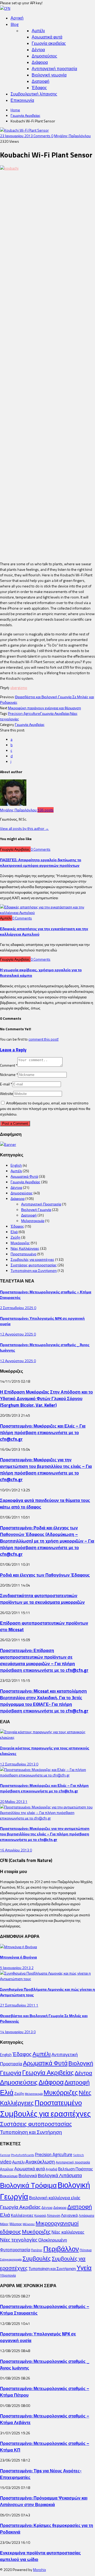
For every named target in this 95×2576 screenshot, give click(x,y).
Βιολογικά (28, 2176)
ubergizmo (19, 688)
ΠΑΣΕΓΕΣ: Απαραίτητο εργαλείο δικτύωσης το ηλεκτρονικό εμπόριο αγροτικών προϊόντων (41, 863)
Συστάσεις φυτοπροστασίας (34, 1265)
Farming (5, 2155)
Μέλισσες (29, 2224)
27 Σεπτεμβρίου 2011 (18, 2005)
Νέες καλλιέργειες (68, 2232)
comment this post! (44, 1039)
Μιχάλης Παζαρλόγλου (72, 136)
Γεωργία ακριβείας (49, 43)
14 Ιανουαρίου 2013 (17, 2032)
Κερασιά (40, 2216)
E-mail (6, 1084)
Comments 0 (43, 136)
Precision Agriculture (24, 713)
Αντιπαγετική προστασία (54, 69)
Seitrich (79, 2155)
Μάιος (4, 2224)
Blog (15, 24)
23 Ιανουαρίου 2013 (17, 136)
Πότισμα (86, 2250)
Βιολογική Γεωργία (36, 1210)
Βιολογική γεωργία (49, 75)
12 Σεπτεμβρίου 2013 (18, 1764)
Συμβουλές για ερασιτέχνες (32, 1259)
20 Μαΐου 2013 (13, 1801)
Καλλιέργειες (22, 2215)
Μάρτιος (16, 2224)
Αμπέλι (38, 31)
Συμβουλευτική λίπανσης (34, 94)
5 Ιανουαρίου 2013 (16, 1968)
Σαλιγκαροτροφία (11, 2259)
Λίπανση (53, 2215)
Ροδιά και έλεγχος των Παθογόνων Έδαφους (45, 1575)
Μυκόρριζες (20, 1243)
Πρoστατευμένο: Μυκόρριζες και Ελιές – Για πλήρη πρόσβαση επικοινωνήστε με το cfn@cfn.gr (43, 1432)
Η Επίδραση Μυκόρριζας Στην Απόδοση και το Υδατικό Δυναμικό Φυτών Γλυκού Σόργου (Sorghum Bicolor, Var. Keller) (46, 1398)
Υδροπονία (8, 2275)
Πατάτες (37, 2250)
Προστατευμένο (23, 1254)
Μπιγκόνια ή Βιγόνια (18, 1957)
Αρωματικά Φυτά (24, 1176)
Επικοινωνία (22, 100)
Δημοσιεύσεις (44, 56)
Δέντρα (38, 50)
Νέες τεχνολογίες (19, 2240)
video (6, 2162)
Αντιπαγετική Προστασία (41, 1204)
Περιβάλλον (61, 2249)
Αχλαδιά (51, 2169)
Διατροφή (41, 81)
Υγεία (84, 2268)
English (16, 1165)
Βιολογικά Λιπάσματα (60, 2175)
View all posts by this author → (24, 828)
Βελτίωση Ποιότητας (75, 2169)
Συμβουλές (37, 2258)
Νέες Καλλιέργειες (25, 1248)
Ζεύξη (15, 1237)
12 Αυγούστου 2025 (17, 1334)
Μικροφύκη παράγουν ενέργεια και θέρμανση (44, 708)
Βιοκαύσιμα (9, 2176)
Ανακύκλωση (40, 2162)
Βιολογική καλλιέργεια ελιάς (55, 2198)
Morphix (39, 2570)
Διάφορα (40, 62)
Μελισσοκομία (33, 1221)
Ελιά (14, 1232)
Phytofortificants (22, 2155)
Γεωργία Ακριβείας (25, 115)
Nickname (9, 1074)
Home (15, 110)
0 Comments (41, 849)
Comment (9, 1065)
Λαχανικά (69, 2215)
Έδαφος (39, 88)
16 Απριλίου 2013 (15, 1850)
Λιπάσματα (86, 2216)
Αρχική (17, 18)
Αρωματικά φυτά (47, 37)
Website (7, 1093)
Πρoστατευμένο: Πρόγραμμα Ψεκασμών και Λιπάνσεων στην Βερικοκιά (44, 2501)
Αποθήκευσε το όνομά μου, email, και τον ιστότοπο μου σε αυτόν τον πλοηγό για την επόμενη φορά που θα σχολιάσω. (45, 1109)
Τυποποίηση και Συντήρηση (34, 1270)
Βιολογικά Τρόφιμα (28, 2185)
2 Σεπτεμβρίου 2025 (17, 1308)
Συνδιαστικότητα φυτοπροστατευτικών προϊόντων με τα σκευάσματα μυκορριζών (42, 1599)
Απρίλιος (7, 2169)
